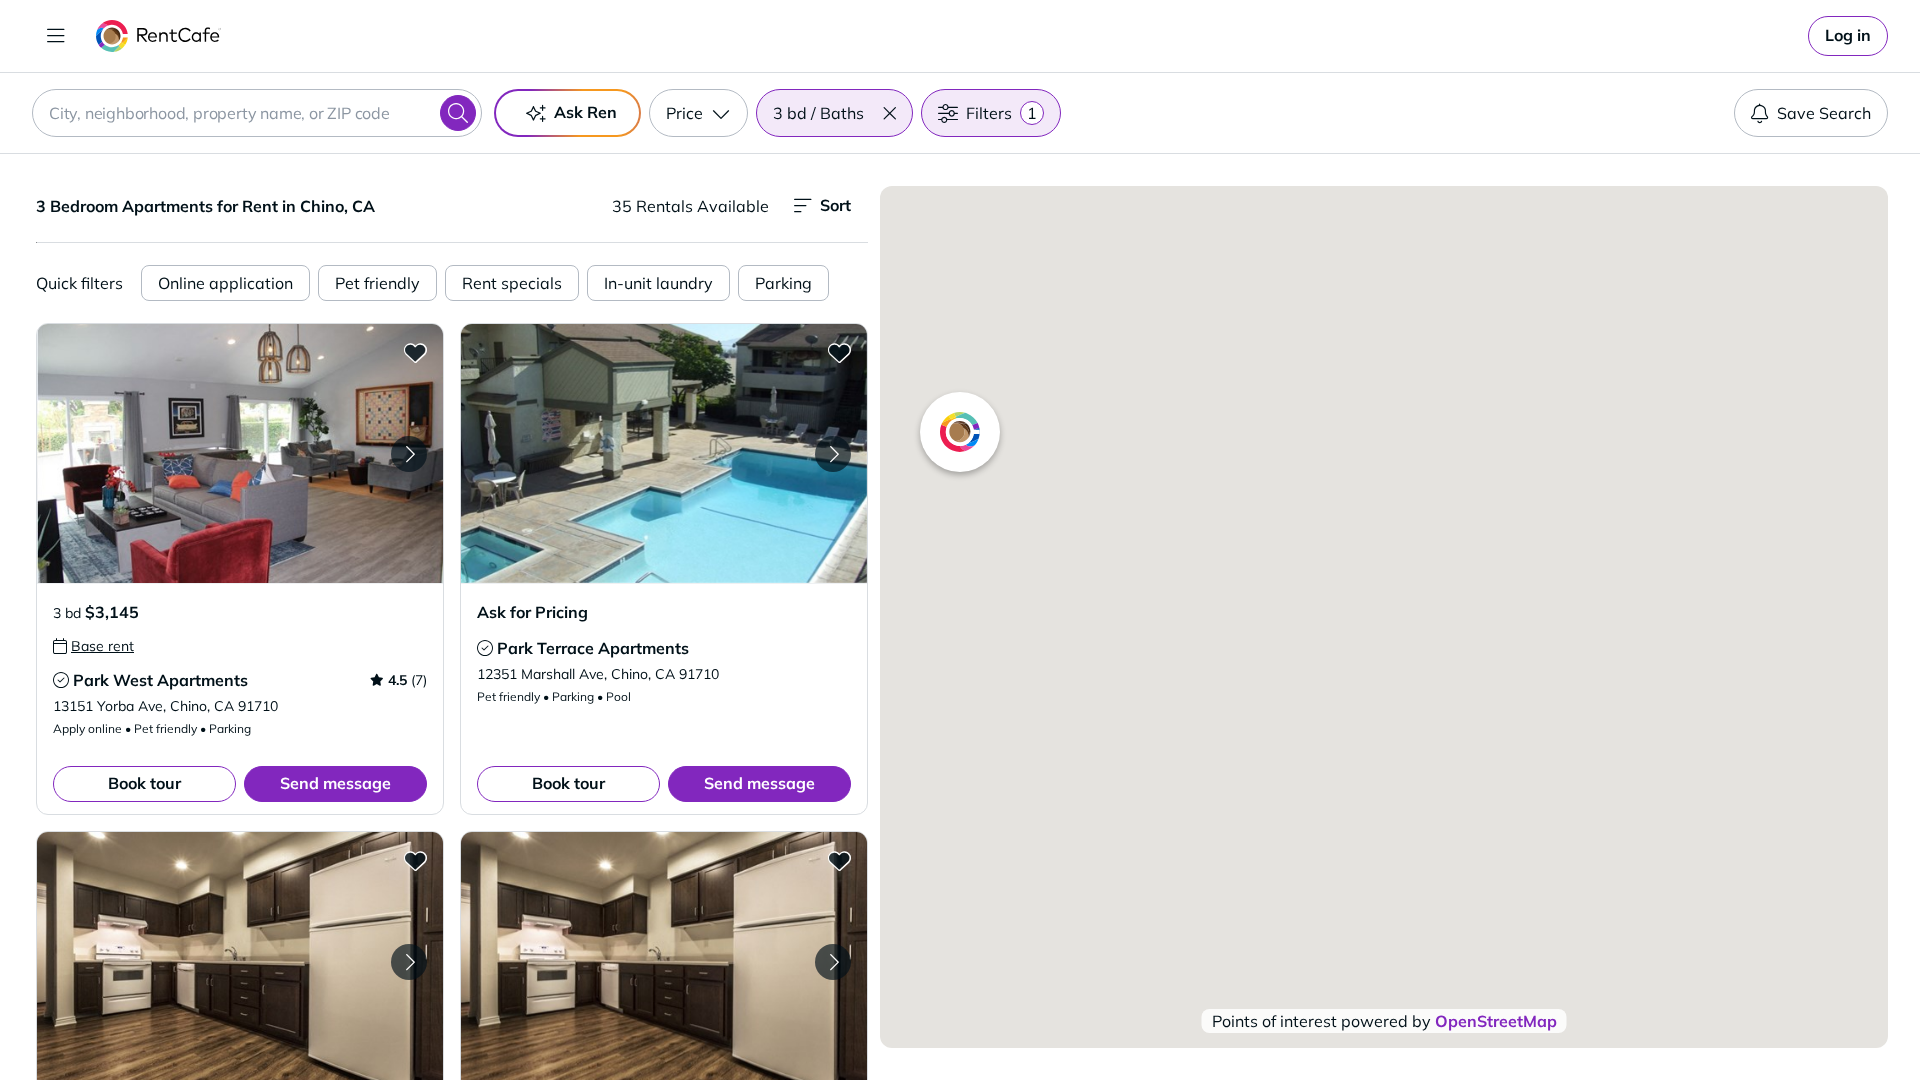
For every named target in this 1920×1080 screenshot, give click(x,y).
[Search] (458, 113)
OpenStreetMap (1496, 1021)
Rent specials (512, 283)
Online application (225, 283)
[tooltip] (93, 646)
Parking (783, 283)
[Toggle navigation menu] (56, 36)
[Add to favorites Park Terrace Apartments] (839, 352)
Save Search (1824, 113)
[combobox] (257, 113)
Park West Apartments (160, 680)
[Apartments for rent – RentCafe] (158, 36)
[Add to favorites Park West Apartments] (415, 352)
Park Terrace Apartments (593, 648)
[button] (889, 113)
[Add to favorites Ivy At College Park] (415, 860)
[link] (1848, 36)
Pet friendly (377, 283)
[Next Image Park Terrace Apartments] (833, 454)
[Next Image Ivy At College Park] (409, 962)
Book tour (144, 783)
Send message (335, 783)
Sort (835, 205)
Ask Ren (585, 112)
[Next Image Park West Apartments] (409, 454)
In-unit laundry (658, 283)
